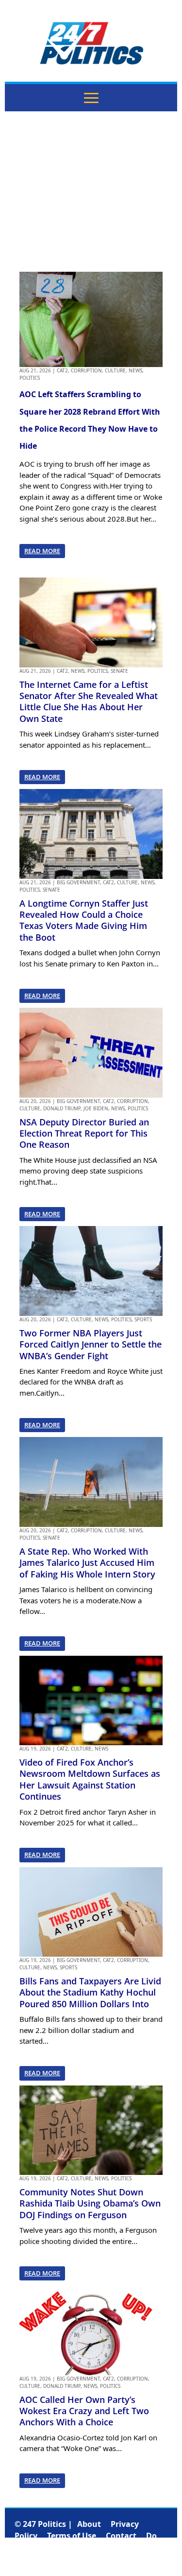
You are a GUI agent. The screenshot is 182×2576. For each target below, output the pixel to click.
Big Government (78, 882)
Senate (119, 671)
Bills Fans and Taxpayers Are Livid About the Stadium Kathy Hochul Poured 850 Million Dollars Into (90, 1992)
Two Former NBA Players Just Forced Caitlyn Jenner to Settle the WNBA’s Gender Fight (91, 1344)
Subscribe (91, 2559)
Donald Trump (62, 1108)
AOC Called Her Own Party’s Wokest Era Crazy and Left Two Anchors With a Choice (84, 2411)
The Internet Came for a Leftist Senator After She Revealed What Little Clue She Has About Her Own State (89, 701)
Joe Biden (96, 1108)
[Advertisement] (91, 192)
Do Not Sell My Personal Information (86, 2547)
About (89, 2524)
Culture (115, 370)
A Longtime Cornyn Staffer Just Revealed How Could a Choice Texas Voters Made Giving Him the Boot (84, 920)
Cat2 (62, 370)
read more (42, 551)
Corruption (86, 370)
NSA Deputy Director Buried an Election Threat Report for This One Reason (84, 1133)
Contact (121, 2536)
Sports (143, 1319)
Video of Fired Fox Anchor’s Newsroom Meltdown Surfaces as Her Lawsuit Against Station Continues (90, 1779)
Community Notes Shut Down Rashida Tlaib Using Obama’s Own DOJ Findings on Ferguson (90, 2203)
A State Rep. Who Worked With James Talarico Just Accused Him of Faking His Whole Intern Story (87, 1563)
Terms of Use (72, 2536)
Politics (30, 378)
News (135, 370)
